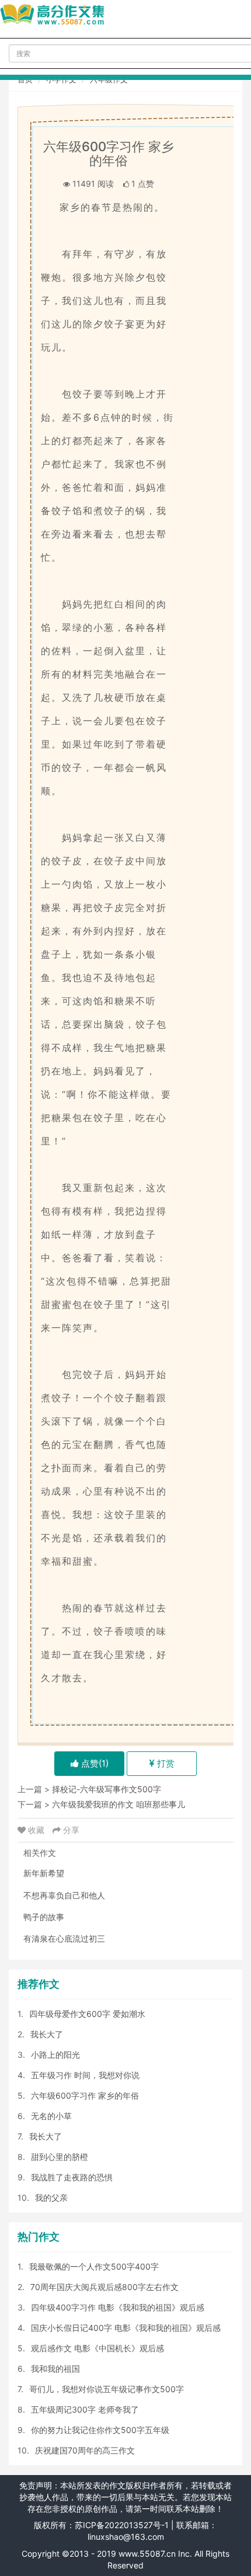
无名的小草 (51, 2116)
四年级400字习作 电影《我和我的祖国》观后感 (118, 2307)
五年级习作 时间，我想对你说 (85, 2075)
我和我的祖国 (55, 2369)
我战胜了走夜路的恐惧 (72, 2177)
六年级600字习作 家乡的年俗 (85, 2095)
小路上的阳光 (55, 2055)
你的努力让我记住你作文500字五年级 (100, 2430)
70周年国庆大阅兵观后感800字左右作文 (104, 2287)
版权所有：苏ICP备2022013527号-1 (101, 2525)
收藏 (36, 1830)
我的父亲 (51, 2198)
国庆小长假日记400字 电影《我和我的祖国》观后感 (126, 2328)
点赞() (94, 1763)
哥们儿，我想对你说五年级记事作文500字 (107, 2389)
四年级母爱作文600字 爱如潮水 (87, 2014)
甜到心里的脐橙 (60, 2157)
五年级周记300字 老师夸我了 (85, 2409)
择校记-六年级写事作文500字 (107, 1789)
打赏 (165, 1763)
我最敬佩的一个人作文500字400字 (94, 2266)
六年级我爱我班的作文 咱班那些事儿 (118, 1804)
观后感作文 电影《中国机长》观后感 (97, 2348)
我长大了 (47, 2034)
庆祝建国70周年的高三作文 (85, 2450)
